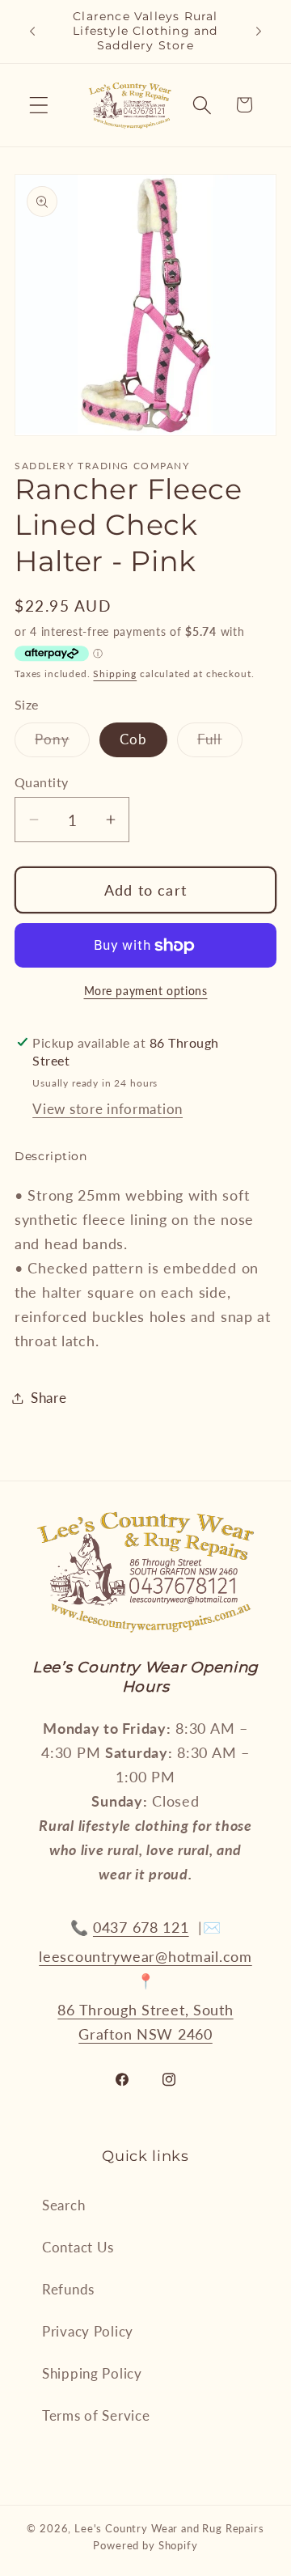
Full (220, 744)
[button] (39, 105)
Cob (134, 739)
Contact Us (78, 2247)
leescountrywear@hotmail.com (145, 1956)
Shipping (115, 674)
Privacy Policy (88, 2331)
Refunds (68, 2289)
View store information (108, 1109)
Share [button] (49, 1398)
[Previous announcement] (32, 32)
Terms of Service (96, 2415)
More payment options (146, 991)
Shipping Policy (92, 2373)
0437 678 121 (141, 1927)
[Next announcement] (259, 32)
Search (63, 2205)
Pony (62, 744)
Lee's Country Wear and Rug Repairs (169, 2528)
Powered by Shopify (145, 2545)
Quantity (42, 782)
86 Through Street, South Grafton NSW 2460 (145, 2022)
